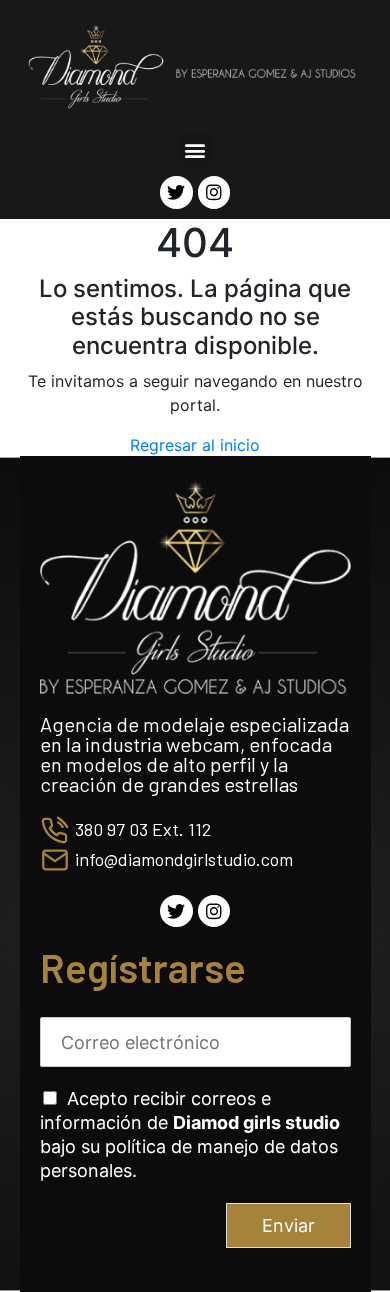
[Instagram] (214, 192)
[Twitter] (176, 192)
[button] (195, 149)
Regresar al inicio (195, 445)
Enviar (288, 1225)
